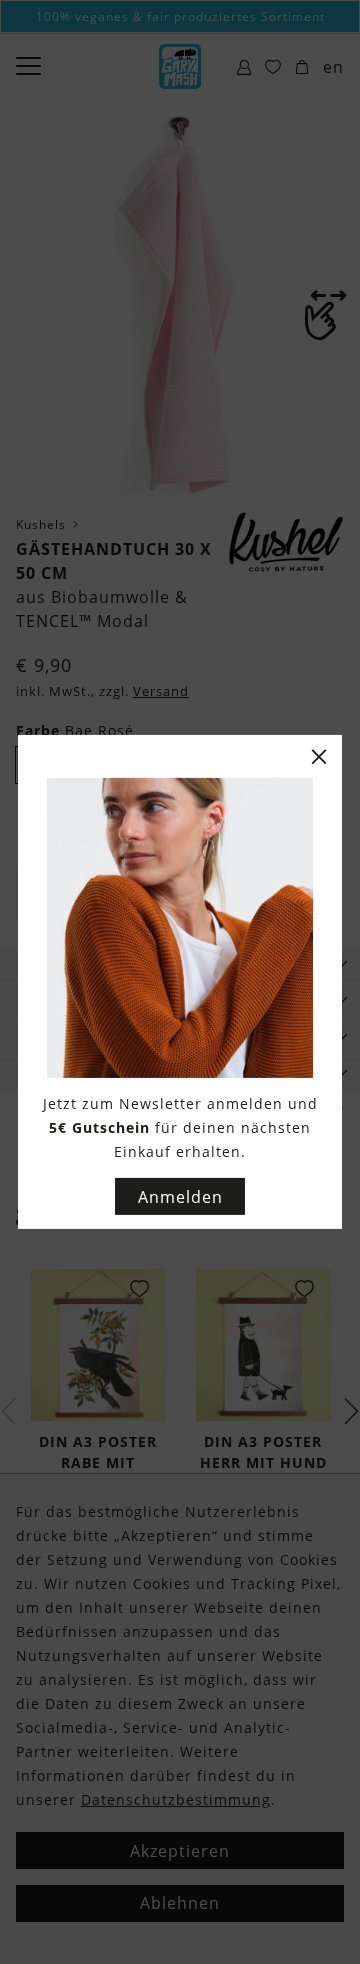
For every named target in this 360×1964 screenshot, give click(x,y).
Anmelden (180, 1197)
